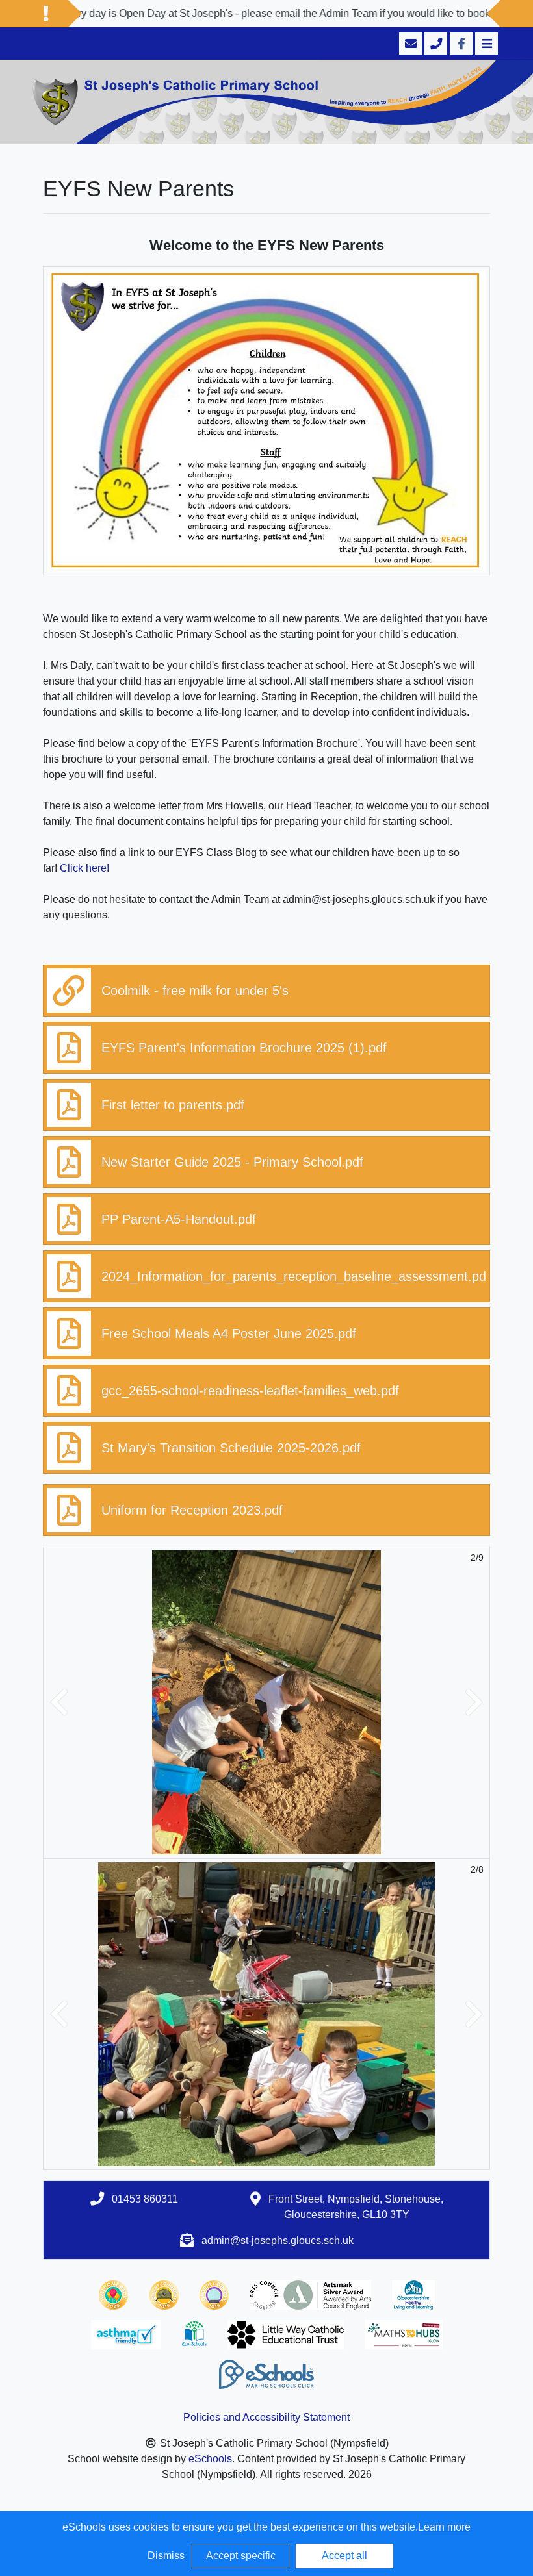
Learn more (444, 2527)
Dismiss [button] (166, 2556)
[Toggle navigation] (485, 44)
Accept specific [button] (241, 2556)
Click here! (84, 868)
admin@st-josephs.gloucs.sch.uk (278, 2241)
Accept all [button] (344, 2556)
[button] (59, 1702)
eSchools (210, 2459)
